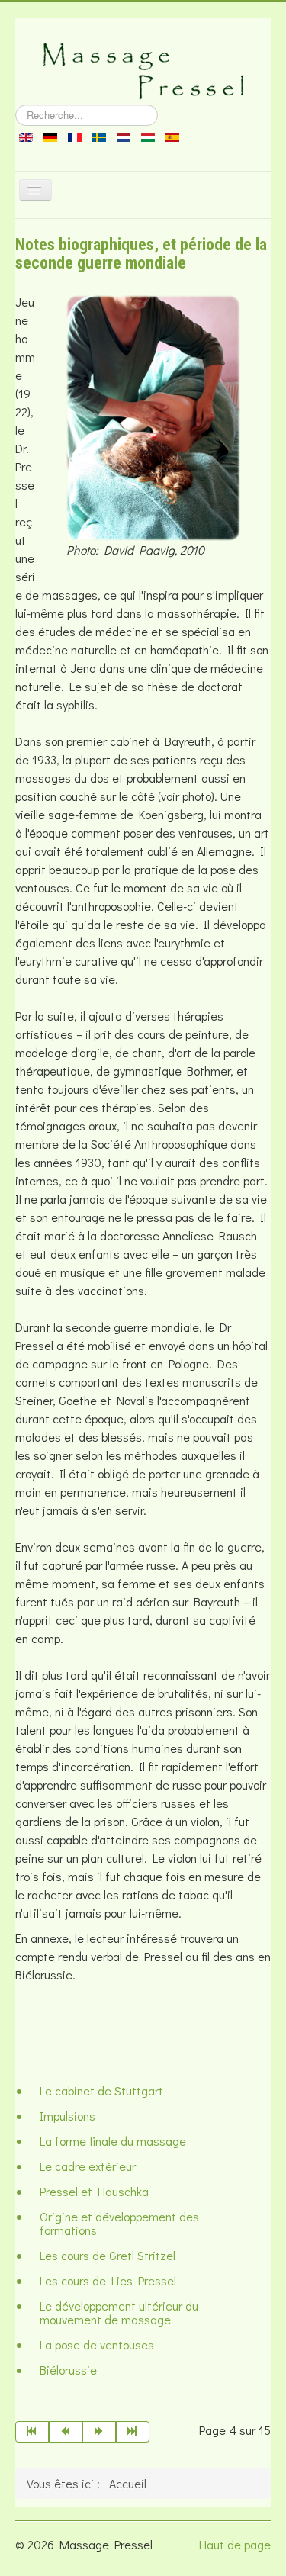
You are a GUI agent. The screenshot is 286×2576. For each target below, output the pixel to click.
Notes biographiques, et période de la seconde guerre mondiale (141, 254)
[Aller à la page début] (32, 2432)
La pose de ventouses (97, 2344)
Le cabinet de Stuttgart (101, 2090)
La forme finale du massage (113, 2141)
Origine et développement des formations (119, 2223)
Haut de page (235, 2544)
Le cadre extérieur (88, 2166)
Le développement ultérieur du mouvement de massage (119, 2312)
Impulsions (67, 2116)
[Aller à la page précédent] (66, 2432)
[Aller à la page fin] (133, 2432)
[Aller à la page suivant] (99, 2432)
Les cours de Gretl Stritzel (108, 2255)
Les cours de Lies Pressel (108, 2280)
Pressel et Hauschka (94, 2191)
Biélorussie (68, 2370)
